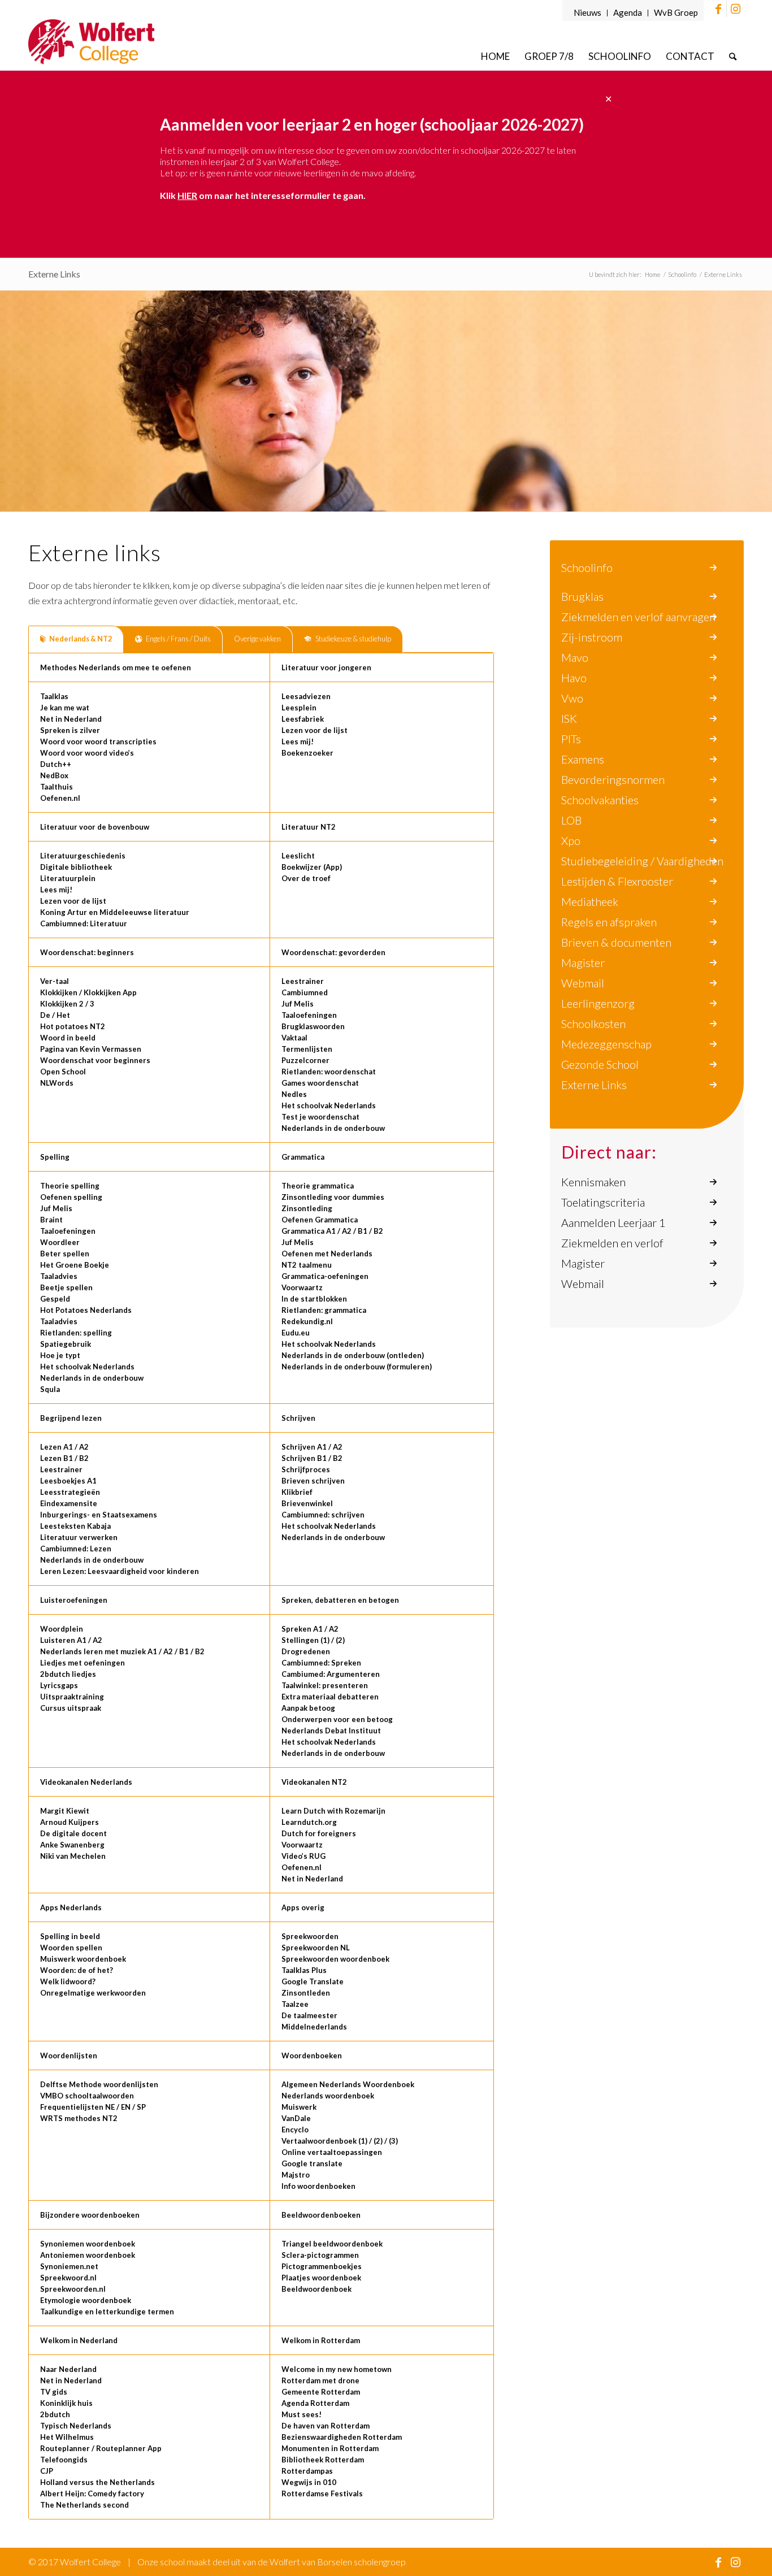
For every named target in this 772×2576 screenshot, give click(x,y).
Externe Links (54, 274)
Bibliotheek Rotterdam (323, 2460)
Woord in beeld (68, 1038)
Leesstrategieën (70, 1492)
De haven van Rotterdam (326, 2426)
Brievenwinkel (307, 1503)
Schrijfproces (306, 1469)
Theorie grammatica (318, 1186)
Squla (50, 1389)
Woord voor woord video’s (87, 753)
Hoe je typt (60, 1355)
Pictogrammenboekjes (322, 2266)
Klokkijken (59, 992)
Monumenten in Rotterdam (330, 2448)
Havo (574, 678)
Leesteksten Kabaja (75, 1526)
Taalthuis (57, 787)
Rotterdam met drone (320, 2380)
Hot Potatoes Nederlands (86, 1310)
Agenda (628, 12)
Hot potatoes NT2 (73, 1026)
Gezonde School (600, 1064)
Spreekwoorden (310, 1936)
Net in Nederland (71, 719)
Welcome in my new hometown (337, 2369)
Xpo (571, 840)
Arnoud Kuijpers (70, 1822)
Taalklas (54, 696)
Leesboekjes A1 (68, 1481)
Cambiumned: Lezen (76, 1549)
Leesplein (299, 708)
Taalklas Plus (304, 1970)
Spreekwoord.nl (68, 2278)
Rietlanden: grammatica (324, 1310)
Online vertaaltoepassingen (332, 2152)
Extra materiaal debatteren (330, 1697)
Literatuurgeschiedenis (83, 856)
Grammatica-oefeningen (325, 1276)
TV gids (54, 2392)
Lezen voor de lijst (315, 730)
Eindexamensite (69, 1503)
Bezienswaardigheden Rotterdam (342, 2437)
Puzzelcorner (305, 1060)
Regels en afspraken (609, 922)
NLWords (57, 1083)
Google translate (312, 2163)
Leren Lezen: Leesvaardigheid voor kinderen (120, 1571)
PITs (571, 739)
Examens (583, 759)
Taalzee (295, 2004)
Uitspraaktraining (72, 1697)
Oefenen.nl (60, 798)
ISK (569, 718)
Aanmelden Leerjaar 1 (613, 1222)
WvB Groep (676, 12)
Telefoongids (64, 2460)
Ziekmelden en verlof (612, 1243)
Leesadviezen (306, 696)
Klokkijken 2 (62, 1004)
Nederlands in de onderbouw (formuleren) (357, 1367)
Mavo (575, 657)
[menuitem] (588, 13)
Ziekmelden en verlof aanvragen (638, 617)
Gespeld (55, 1299)
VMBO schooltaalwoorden (87, 2096)
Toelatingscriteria (603, 1202)
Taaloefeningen (309, 1015)
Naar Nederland (68, 2369)
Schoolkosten (593, 1024)
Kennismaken (593, 1182)
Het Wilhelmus (67, 2437)
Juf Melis (298, 1004)
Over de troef (306, 878)
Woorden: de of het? (77, 1970)
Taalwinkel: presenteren (325, 1685)
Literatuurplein (68, 878)
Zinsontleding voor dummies (333, 1197)
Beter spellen (65, 1254)
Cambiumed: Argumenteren (331, 1674)
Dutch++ (56, 764)
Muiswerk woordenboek (83, 1959)
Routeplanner (65, 2448)
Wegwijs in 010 (309, 2482)
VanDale (296, 2118)
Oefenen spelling (71, 1197)
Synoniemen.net (69, 2266)
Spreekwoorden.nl (73, 2289)
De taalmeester (309, 2015)
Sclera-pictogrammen (320, 2255)
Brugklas (582, 596)
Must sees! (302, 2414)
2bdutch (55, 2414)
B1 (363, 1231)
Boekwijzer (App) (312, 867)
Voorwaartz (302, 1287)
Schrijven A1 (304, 1447)
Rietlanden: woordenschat (329, 1072)
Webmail (583, 983)
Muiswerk (299, 2107)
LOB (571, 820)
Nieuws (587, 12)
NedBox (54, 775)
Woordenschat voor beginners (95, 1060)
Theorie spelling (70, 1186)
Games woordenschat (320, 1083)
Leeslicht (298, 856)
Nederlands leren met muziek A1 (99, 1651)
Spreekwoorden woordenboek (335, 1959)
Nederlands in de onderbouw (333, 1128)
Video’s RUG (303, 1856)
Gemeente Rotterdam (321, 2392)
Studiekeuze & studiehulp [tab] (353, 639)
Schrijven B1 (304, 1458)
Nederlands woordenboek (328, 2096)
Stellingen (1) (305, 1640)
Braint (51, 1220)
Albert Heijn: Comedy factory (92, 2493)
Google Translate (313, 1981)
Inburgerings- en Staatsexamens (99, 1515)
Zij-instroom (592, 637)
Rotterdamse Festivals (322, 2493)
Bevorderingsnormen (613, 779)
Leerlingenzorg (598, 1003)
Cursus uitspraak (71, 1708)
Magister (583, 962)
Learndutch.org (309, 1822)
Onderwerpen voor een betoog (337, 1719)
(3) (393, 2141)
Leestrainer (303, 981)
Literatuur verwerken (79, 1537)
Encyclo (295, 2130)
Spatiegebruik (66, 1344)
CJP (47, 2471)
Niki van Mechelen (73, 1856)
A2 (347, 1231)
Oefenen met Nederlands (327, 1254)
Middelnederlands (314, 2027)
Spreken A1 (302, 1629)
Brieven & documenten (616, 942)
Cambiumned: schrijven (323, 1515)
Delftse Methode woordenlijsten (99, 2084)
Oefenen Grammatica (320, 1220)
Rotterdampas (307, 2471)
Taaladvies (59, 1276)
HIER (187, 195)
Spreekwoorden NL (316, 1948)
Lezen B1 (57, 1458)
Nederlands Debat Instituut (331, 1731)
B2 (378, 1231)
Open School (63, 1072)
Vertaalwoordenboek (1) (324, 2141)
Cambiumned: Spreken (321, 1663)
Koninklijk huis (66, 2403)
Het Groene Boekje (75, 1265)
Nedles (294, 1094)
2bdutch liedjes (68, 1674)
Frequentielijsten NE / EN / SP (93, 2107)
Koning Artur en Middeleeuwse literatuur (115, 912)
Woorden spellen (71, 1948)
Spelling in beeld (70, 1936)
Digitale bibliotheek (76, 867)
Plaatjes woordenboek (321, 2278)
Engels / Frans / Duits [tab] (178, 639)
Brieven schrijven (313, 1481)
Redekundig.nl (307, 1321)
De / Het (55, 1015)
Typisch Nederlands (76, 2426)
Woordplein (62, 1629)
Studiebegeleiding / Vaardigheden (642, 861)
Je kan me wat (65, 708)
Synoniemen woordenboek (88, 2244)
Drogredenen (306, 1651)
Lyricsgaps (59, 1685)
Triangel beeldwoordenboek (332, 2244)
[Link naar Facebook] (718, 8)
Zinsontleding (307, 1208)
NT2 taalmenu (307, 1265)
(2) (340, 1640)
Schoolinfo (587, 567)
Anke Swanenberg (72, 1845)
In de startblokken (314, 1299)
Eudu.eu (296, 1333)
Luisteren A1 (63, 1640)
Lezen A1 (57, 1447)
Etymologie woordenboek (86, 2300)
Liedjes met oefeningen (83, 1663)
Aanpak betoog (308, 1708)
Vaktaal (294, 1038)
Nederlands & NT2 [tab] (81, 639)
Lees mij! (298, 741)
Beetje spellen (66, 1287)
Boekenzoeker (307, 753)
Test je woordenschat (320, 1117)
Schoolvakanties (600, 800)
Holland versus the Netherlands (97, 2482)
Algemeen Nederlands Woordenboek (348, 2084)
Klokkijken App (110, 992)
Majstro (296, 2175)
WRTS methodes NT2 (79, 2118)
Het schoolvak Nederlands (329, 1105)
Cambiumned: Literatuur (84, 923)
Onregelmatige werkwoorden (93, 1993)
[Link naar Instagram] (735, 8)
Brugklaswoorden (313, 1026)
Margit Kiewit (65, 1811)
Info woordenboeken (318, 2186)
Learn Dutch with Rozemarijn (333, 1811)
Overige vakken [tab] (257, 639)
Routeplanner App (129, 2448)
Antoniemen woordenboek (88, 2255)
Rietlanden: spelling (76, 1333)
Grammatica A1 (309, 1231)
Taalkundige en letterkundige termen (107, 2312)
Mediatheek (590, 901)
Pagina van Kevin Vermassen (91, 1049)
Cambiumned (305, 992)
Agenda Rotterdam (315, 2403)
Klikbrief (297, 1492)
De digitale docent (73, 1833)
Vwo (572, 698)
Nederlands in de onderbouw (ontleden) (353, 1355)
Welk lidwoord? (68, 1981)
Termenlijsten (307, 1049)
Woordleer (60, 1242)
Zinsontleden (306, 1993)
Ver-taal (55, 981)
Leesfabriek (303, 719)
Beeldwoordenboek (316, 2289)
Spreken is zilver (70, 730)
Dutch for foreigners (319, 1833)
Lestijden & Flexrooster (617, 881)
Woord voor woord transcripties (98, 741)
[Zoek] (733, 56)
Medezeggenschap (606, 1044)
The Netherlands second (84, 2505)
